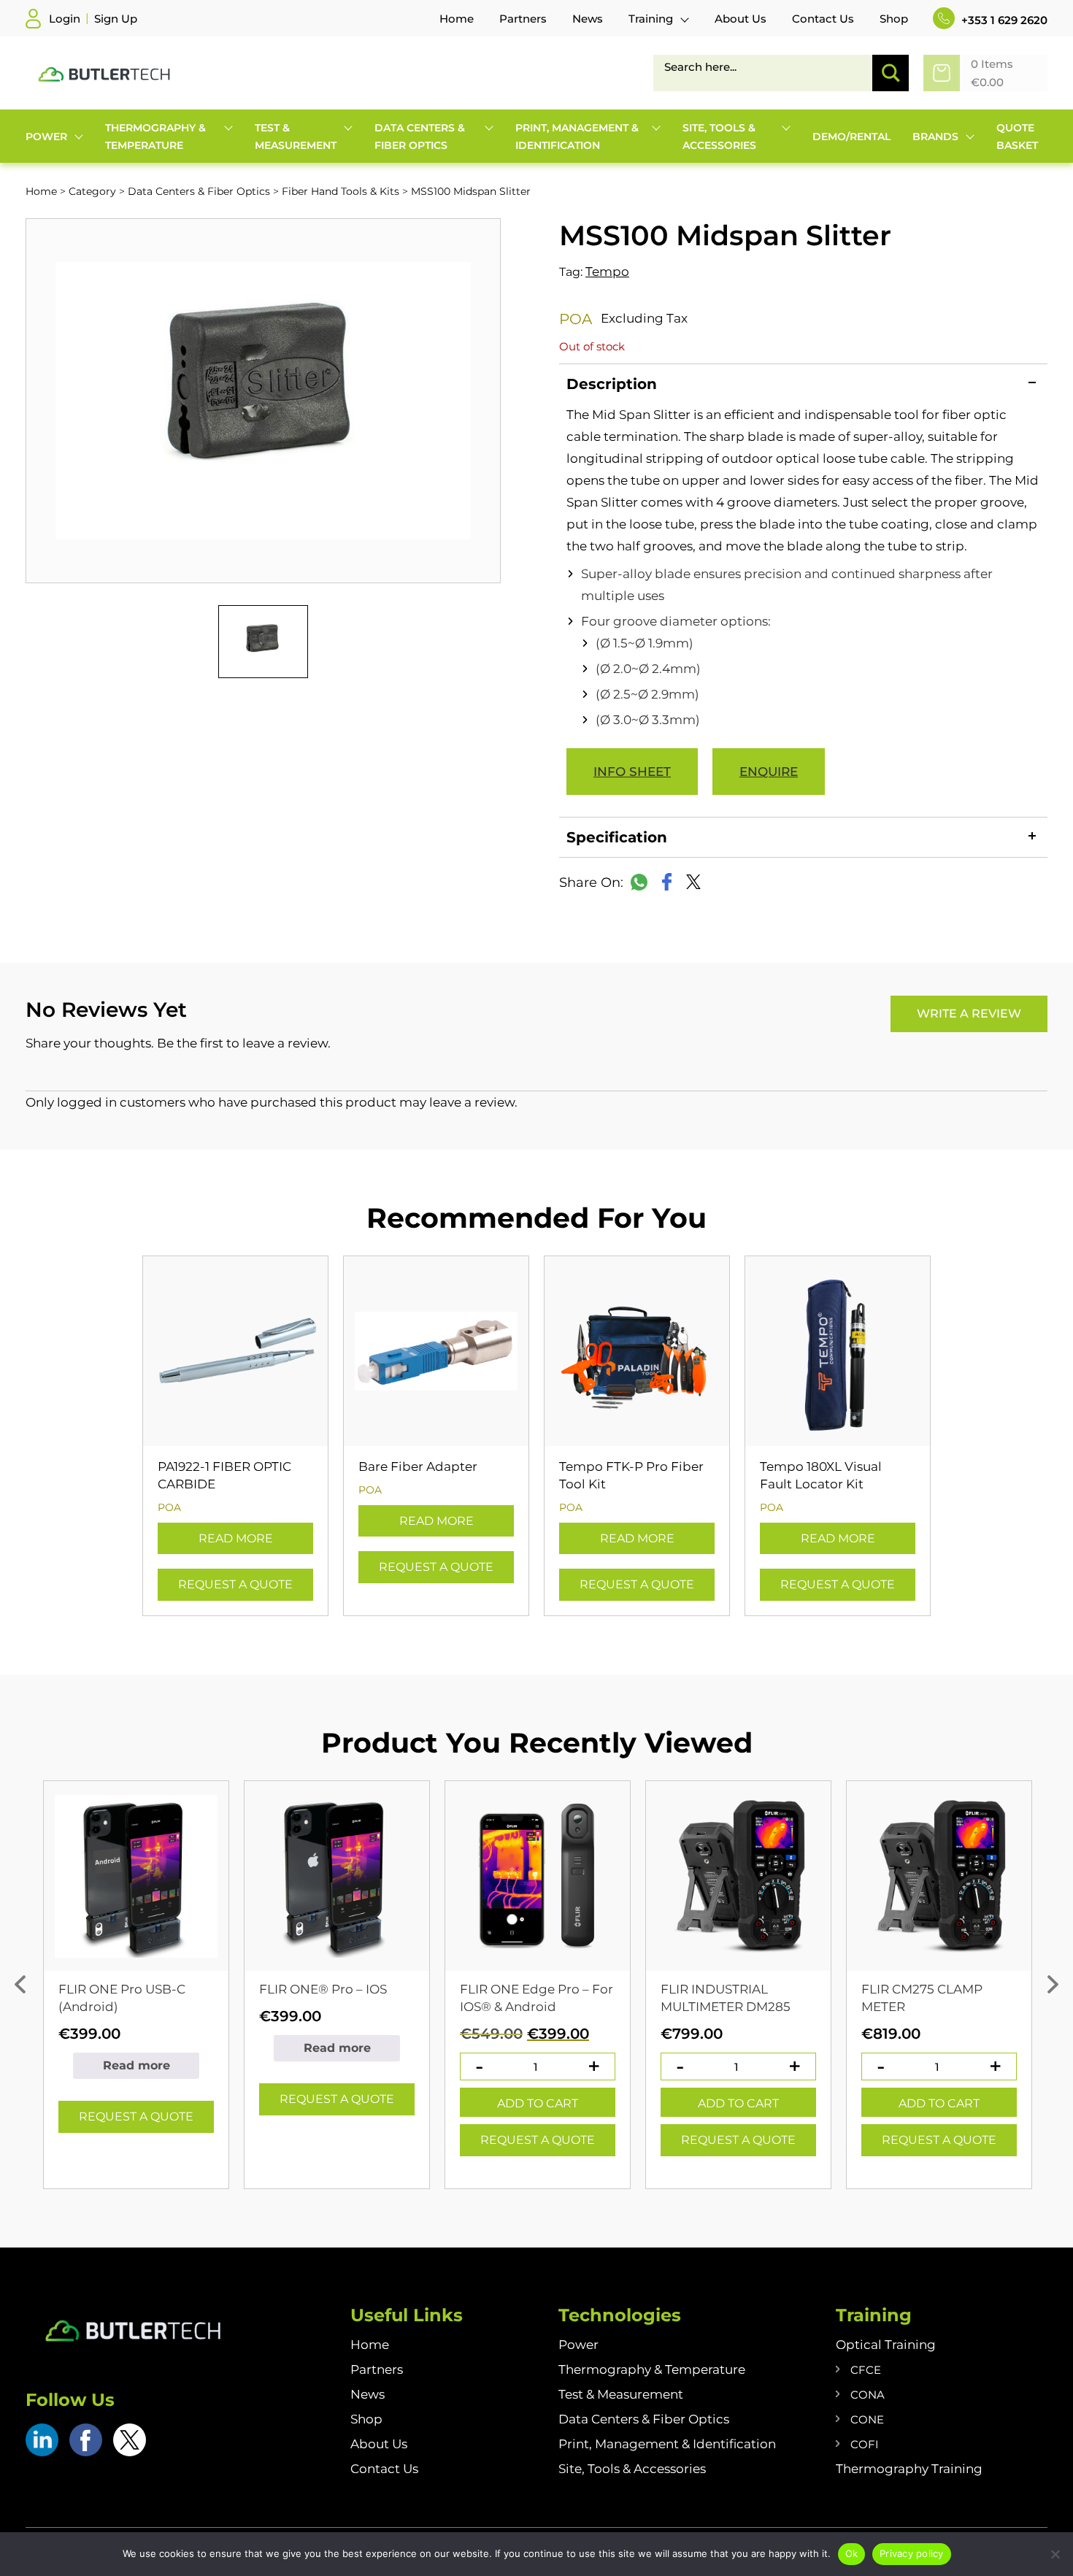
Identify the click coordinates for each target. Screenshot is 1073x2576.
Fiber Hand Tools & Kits (341, 191)
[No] (1055, 2554)
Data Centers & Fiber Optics (199, 191)
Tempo (607, 272)
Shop (366, 2419)
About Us (379, 2444)
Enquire (769, 772)
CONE (867, 2419)
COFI (865, 2444)
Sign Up (116, 19)
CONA (868, 2395)
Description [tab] (612, 384)
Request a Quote (235, 1584)
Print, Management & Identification (667, 2444)
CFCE (866, 2370)
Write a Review (969, 1014)
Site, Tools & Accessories (632, 2469)
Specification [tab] (617, 837)
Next (1053, 1985)
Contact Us (384, 2469)
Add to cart (538, 2103)
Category (92, 191)
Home (41, 191)
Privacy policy (912, 2553)
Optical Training (886, 2345)
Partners (377, 2369)
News (368, 2394)
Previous (20, 1985)
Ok (852, 2553)
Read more (236, 1538)
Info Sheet (632, 772)
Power (578, 2345)
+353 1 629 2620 (1003, 20)
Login (65, 19)
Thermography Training (909, 2469)
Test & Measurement (621, 2394)
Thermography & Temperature (652, 2369)
